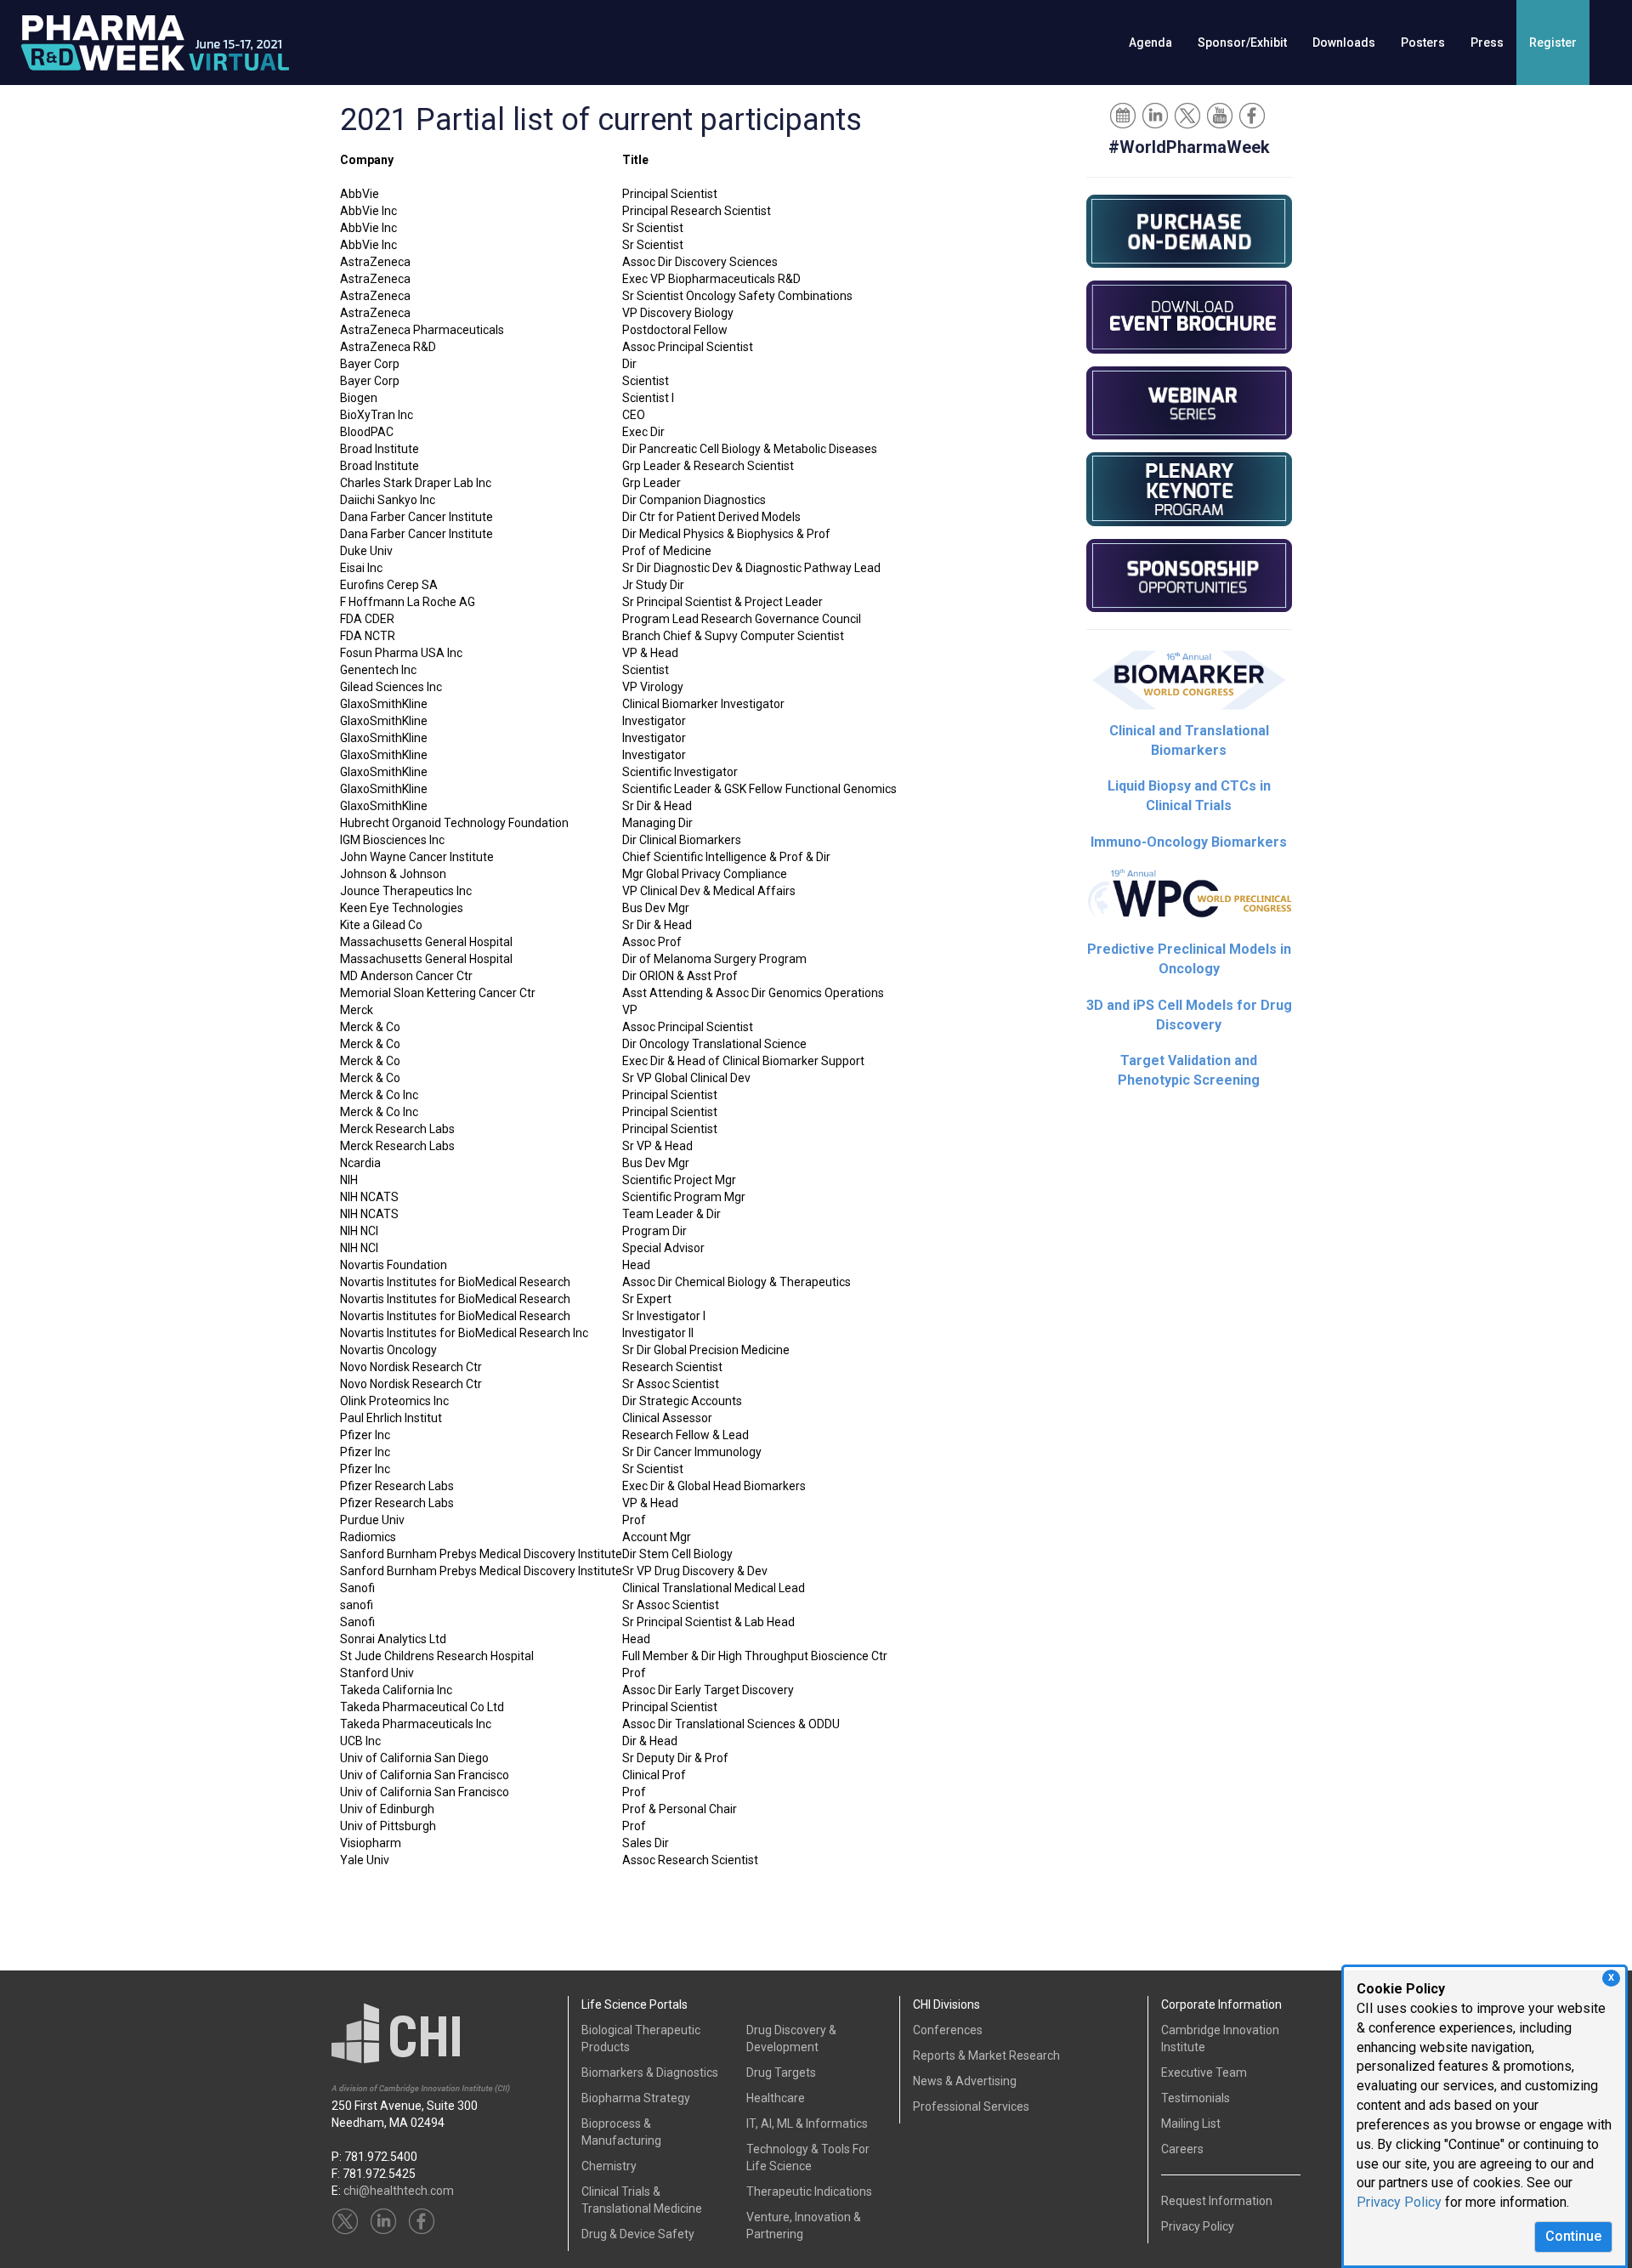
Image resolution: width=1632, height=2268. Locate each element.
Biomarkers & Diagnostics (650, 2072)
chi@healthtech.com (399, 2191)
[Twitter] (1189, 115)
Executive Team (1204, 2072)
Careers (1182, 2149)
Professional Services (971, 2106)
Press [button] (1487, 43)
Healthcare (776, 2098)
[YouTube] (1221, 115)
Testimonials (1196, 2098)
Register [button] (1553, 43)
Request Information (1217, 2201)
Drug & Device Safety (638, 2234)
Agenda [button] (1150, 43)
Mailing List (1191, 2123)
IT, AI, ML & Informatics (807, 2123)
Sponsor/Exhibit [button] (1242, 43)
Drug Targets (781, 2072)
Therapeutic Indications (809, 2191)
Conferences (948, 2030)
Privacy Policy (1399, 2202)
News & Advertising (965, 2081)
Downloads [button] (1344, 43)
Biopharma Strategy (636, 2098)
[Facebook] (1253, 115)
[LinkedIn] (1156, 115)
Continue (1573, 2236)
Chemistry (609, 2166)
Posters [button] (1423, 43)
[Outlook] (1124, 115)
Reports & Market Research (986, 2055)
